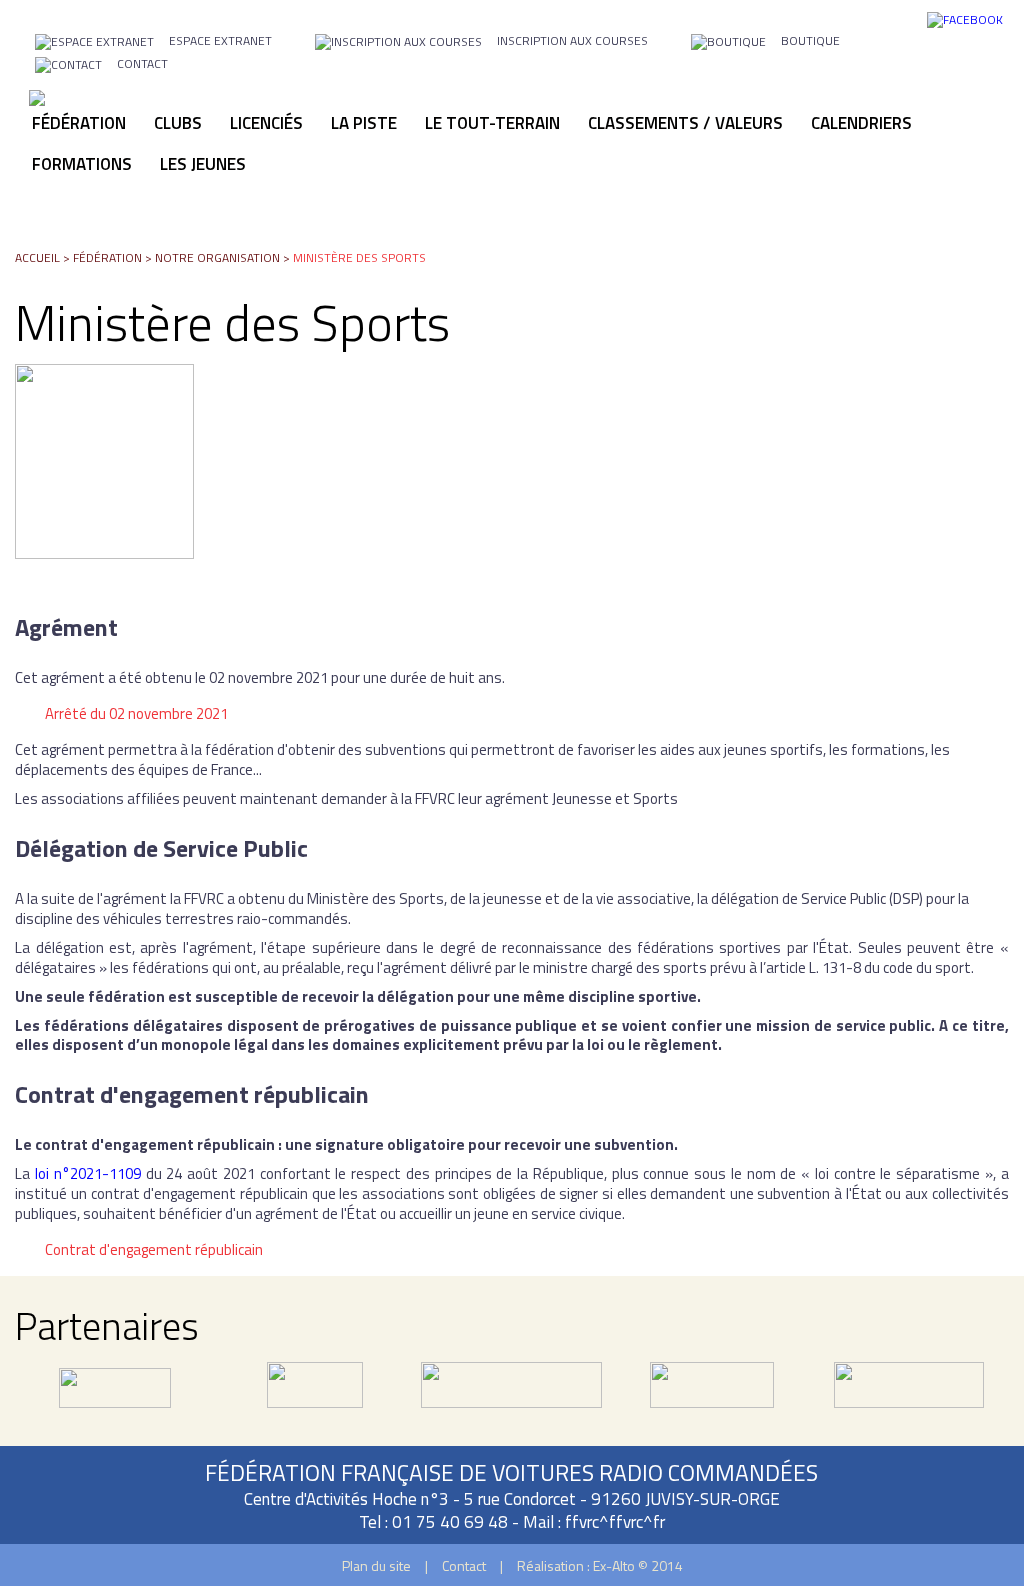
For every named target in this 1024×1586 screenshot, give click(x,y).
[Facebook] (965, 18)
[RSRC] (511, 1396)
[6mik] (115, 1396)
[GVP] (315, 1396)
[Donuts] (712, 1396)
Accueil (37, 257)
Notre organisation (217, 257)
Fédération (107, 257)
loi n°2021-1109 (88, 1173)
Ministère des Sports (359, 257)
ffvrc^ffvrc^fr (615, 1522)
